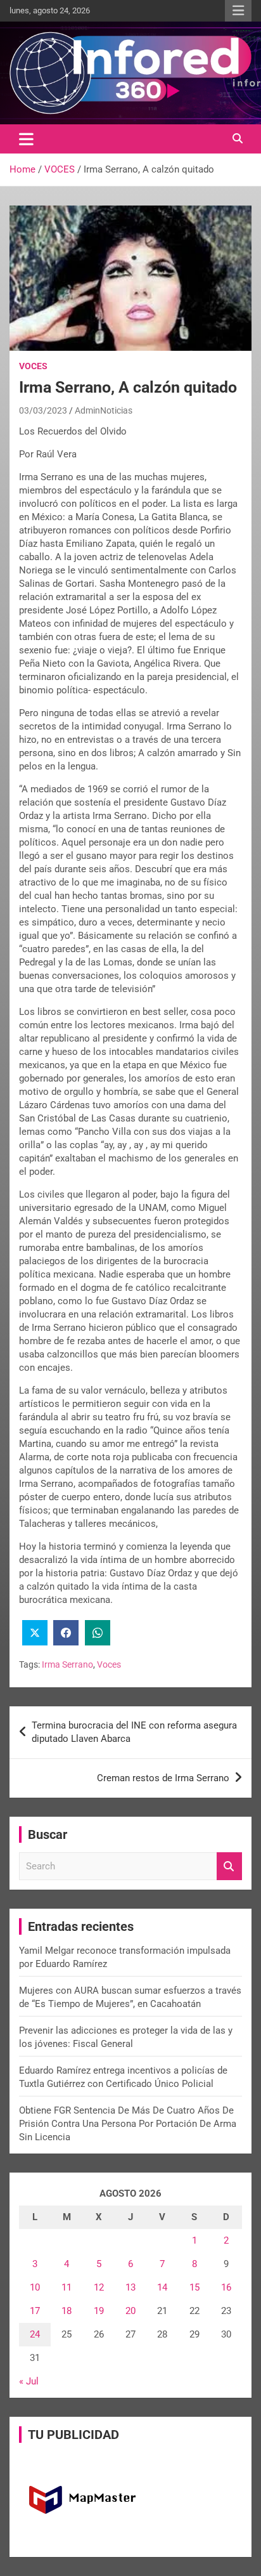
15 (194, 2287)
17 (35, 2311)
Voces (109, 1664)
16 (226, 2287)
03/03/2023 (43, 410)
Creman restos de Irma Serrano (163, 1778)
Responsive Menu (238, 11)
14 (162, 2287)
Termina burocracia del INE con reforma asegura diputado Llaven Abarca (134, 1732)
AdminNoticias (104, 410)
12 (99, 2287)
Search (229, 1867)
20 (130, 2311)
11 (67, 2287)
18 (67, 2311)
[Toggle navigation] (26, 139)
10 (35, 2287)
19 (99, 2311)
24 (35, 2334)
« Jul (29, 2381)
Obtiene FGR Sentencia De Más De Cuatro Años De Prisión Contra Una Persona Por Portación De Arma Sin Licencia (128, 2124)
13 (130, 2287)
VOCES (33, 366)
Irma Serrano (67, 1664)
